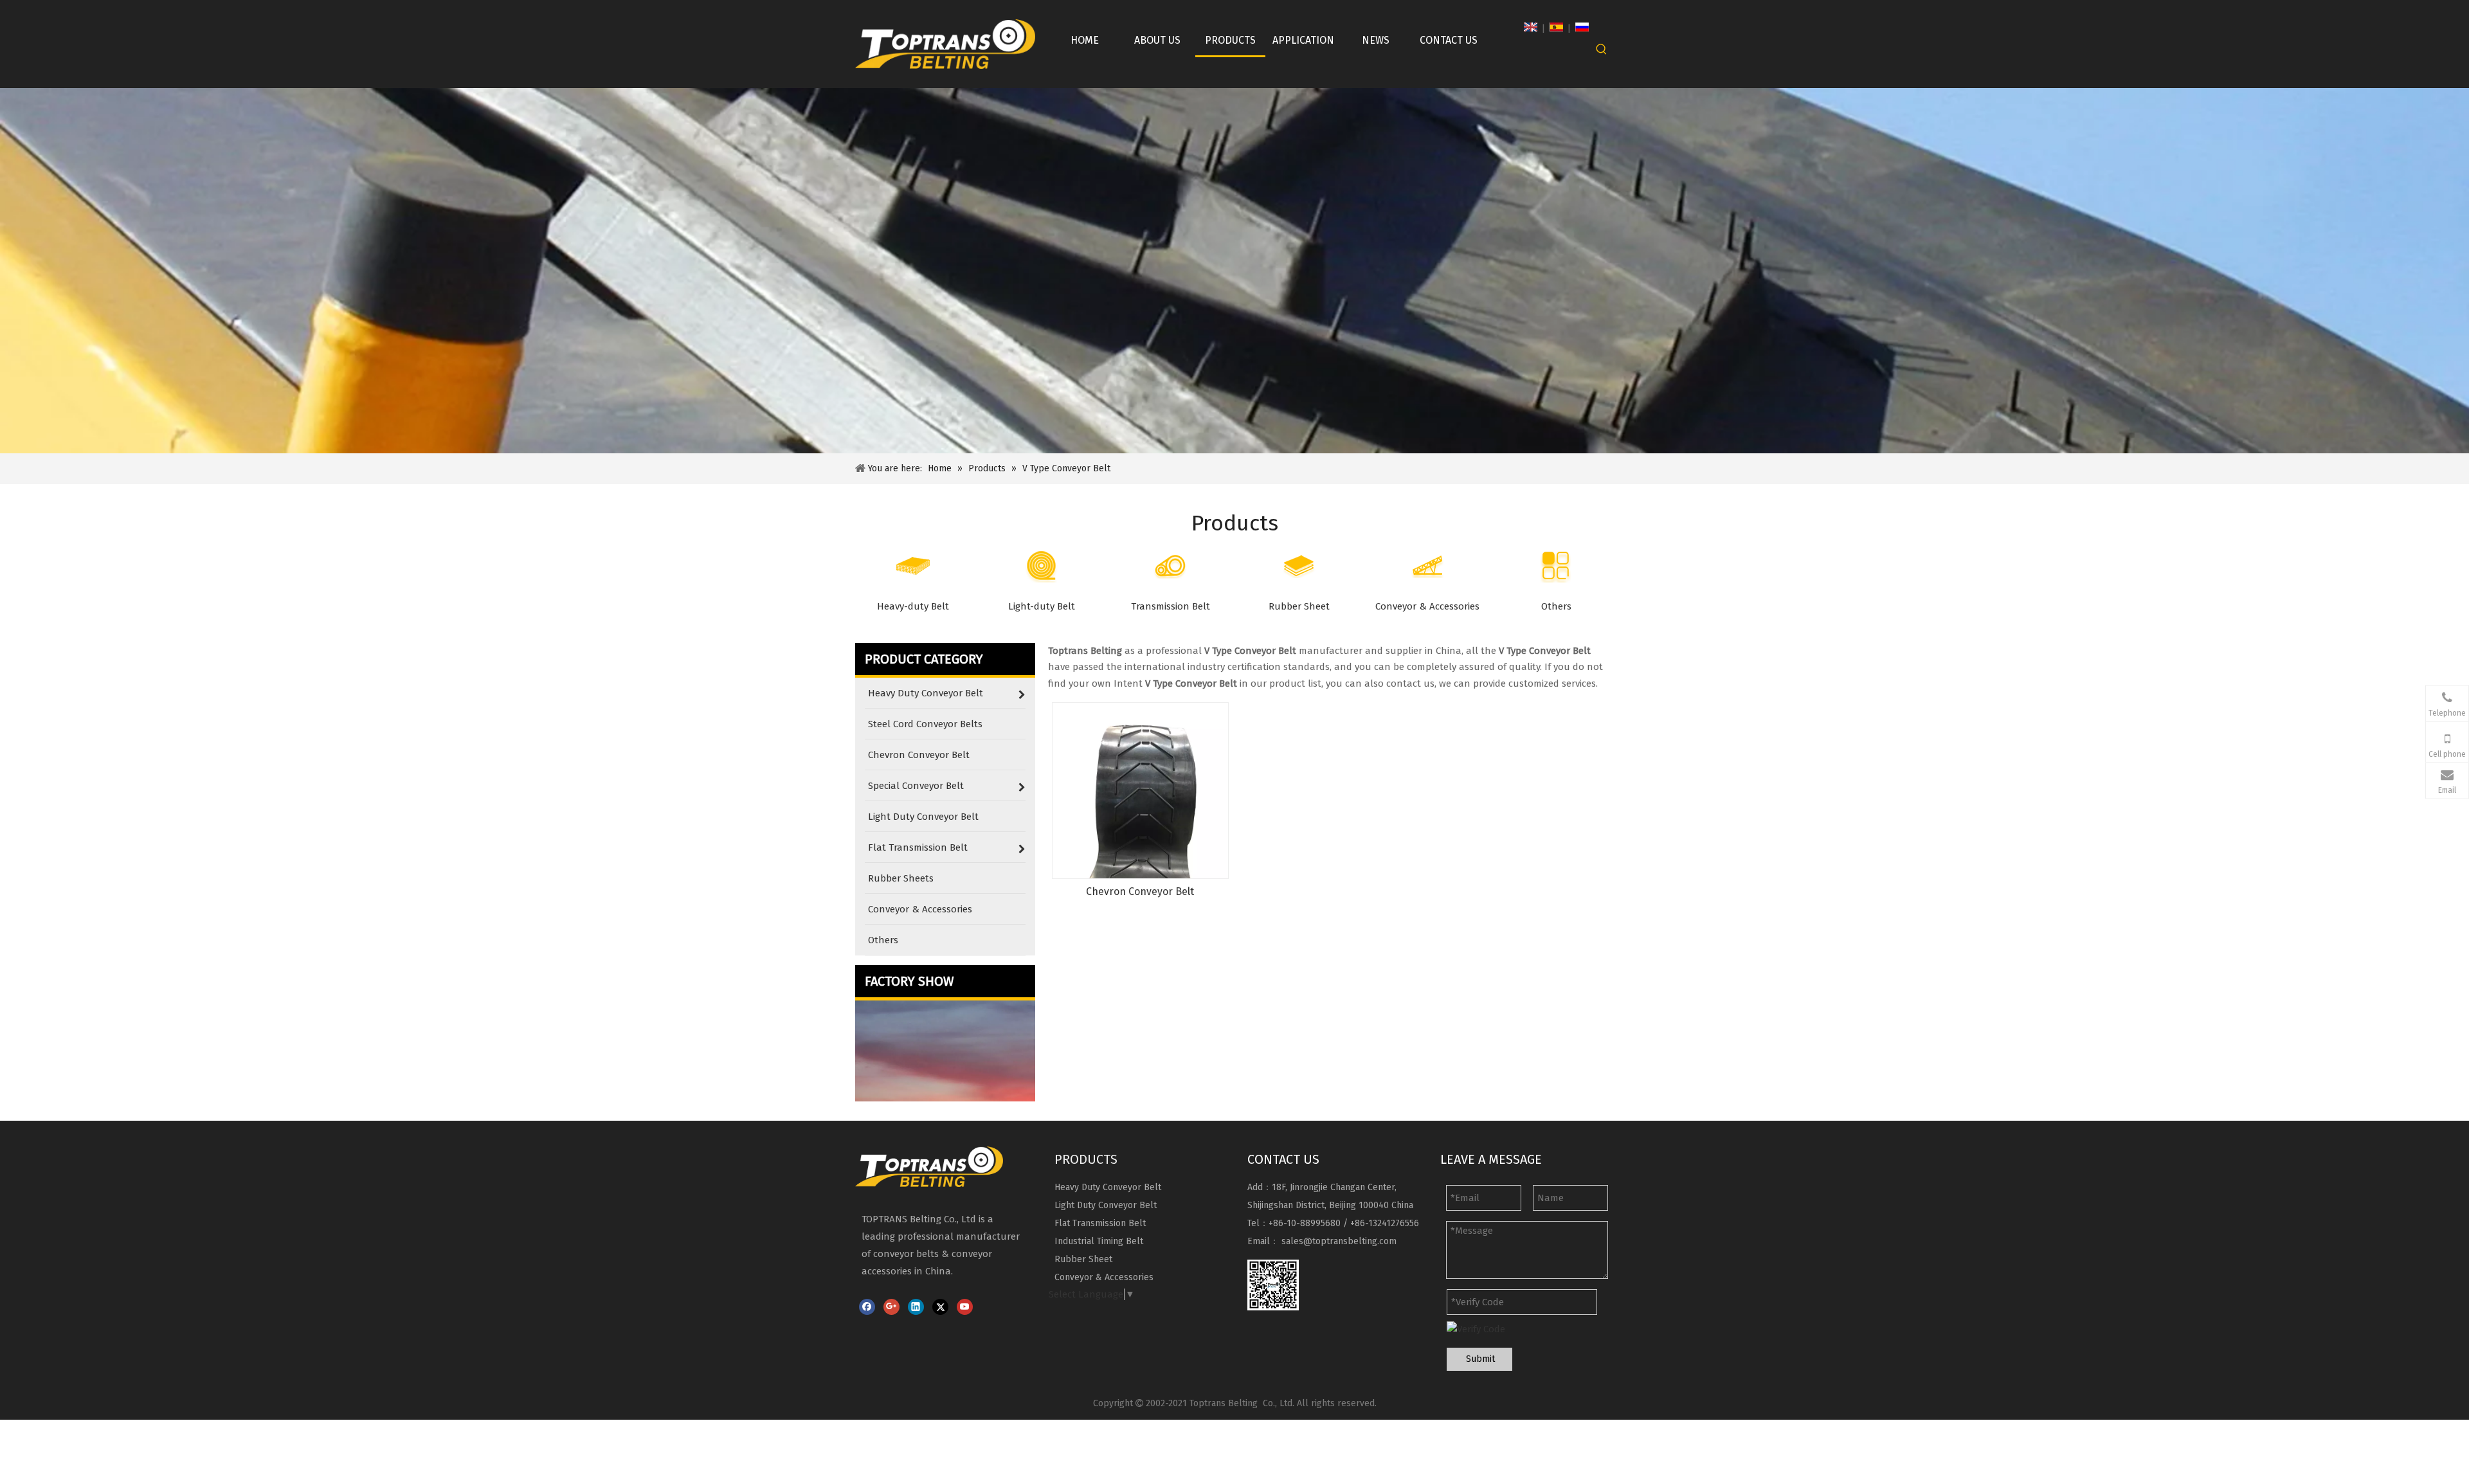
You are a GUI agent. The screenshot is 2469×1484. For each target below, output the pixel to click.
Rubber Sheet (1083, 1259)
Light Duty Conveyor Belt (1106, 1205)
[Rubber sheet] (1299, 566)
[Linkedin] (916, 1307)
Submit (1480, 1359)
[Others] (1556, 566)
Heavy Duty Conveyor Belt (1108, 1187)
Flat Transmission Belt (1100, 1223)
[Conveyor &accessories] (1427, 566)
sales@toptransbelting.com (1339, 1241)
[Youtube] (965, 1307)
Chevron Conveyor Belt (1140, 891)
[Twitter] (940, 1307)
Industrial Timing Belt (1099, 1241)
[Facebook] (867, 1307)
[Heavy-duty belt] (913, 566)
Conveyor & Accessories (1104, 1277)
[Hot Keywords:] (1602, 50)
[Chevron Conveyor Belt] (1140, 790)
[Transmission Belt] (1170, 566)
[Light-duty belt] (1042, 566)
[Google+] (891, 1307)
